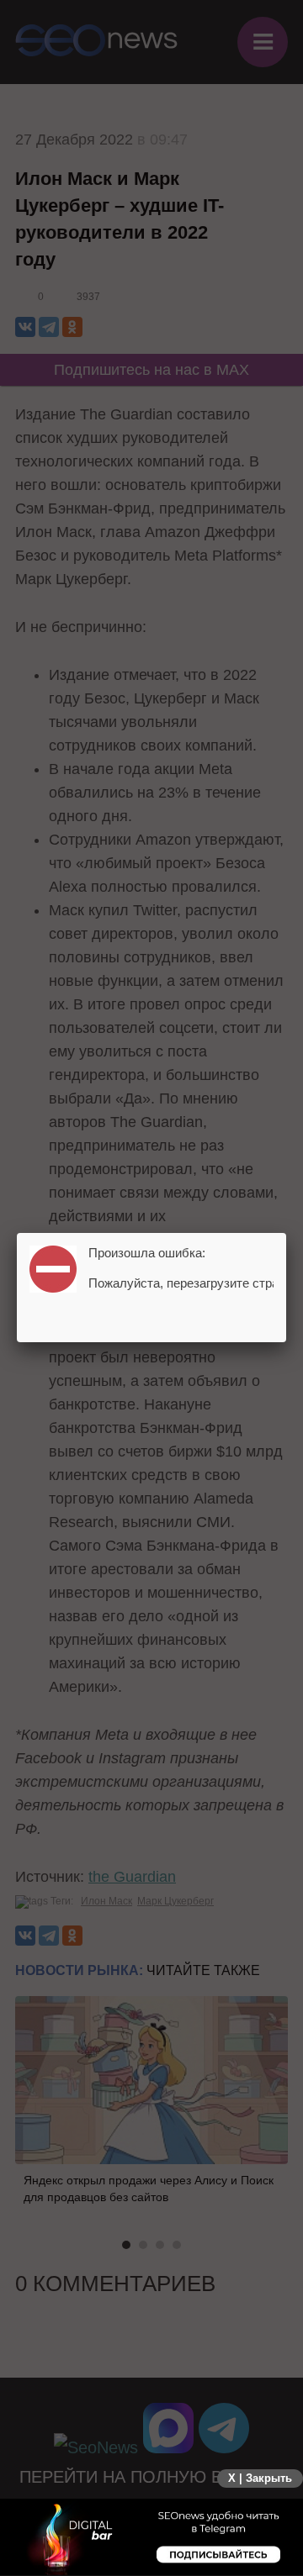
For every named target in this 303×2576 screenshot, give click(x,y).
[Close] (286, 1233)
